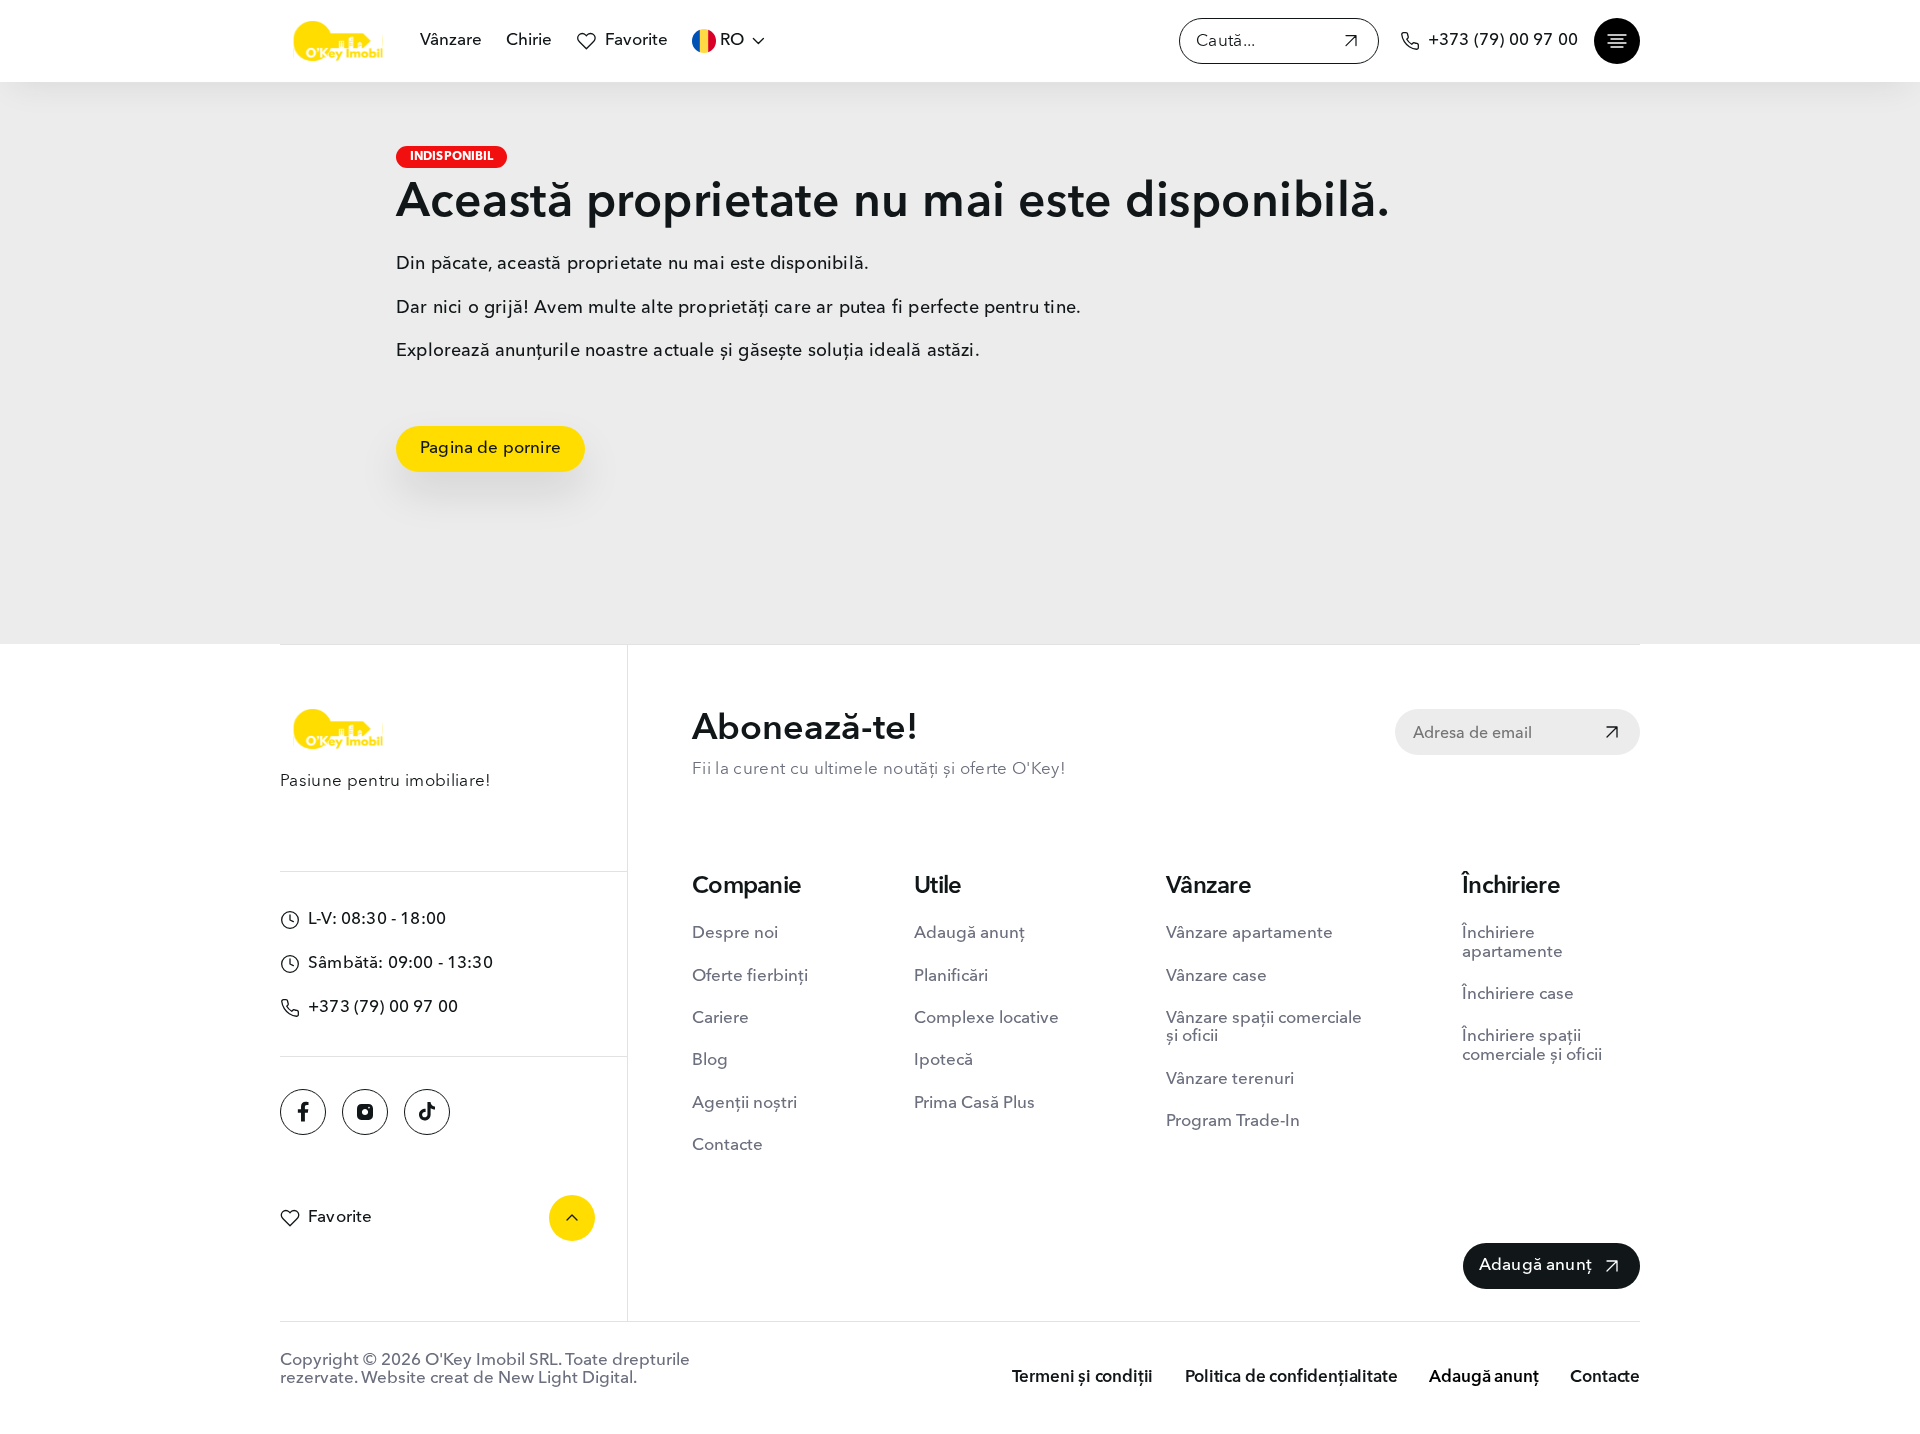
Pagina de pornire (490, 448)
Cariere (720, 1018)
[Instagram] (365, 1112)
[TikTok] (427, 1112)
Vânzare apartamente (1249, 933)
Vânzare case (1216, 976)
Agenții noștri (744, 1103)
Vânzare (451, 40)
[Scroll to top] (572, 1218)
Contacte (727, 1145)
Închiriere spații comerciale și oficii (1532, 1045)
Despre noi (735, 933)
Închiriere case (1518, 994)
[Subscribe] (1612, 734)
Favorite (636, 40)
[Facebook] (303, 1112)
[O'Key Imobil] (338, 41)
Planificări (951, 976)
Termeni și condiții (1083, 1377)
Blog (710, 1060)
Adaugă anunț (969, 933)
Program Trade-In (1233, 1121)
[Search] (1351, 43)
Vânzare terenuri (1230, 1079)
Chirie (529, 40)
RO (732, 40)
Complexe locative (986, 1018)
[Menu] (1617, 41)
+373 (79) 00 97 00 (1503, 40)
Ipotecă (943, 1060)
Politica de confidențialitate (1291, 1377)
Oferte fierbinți (750, 976)
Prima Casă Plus (974, 1103)
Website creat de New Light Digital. (499, 1378)
